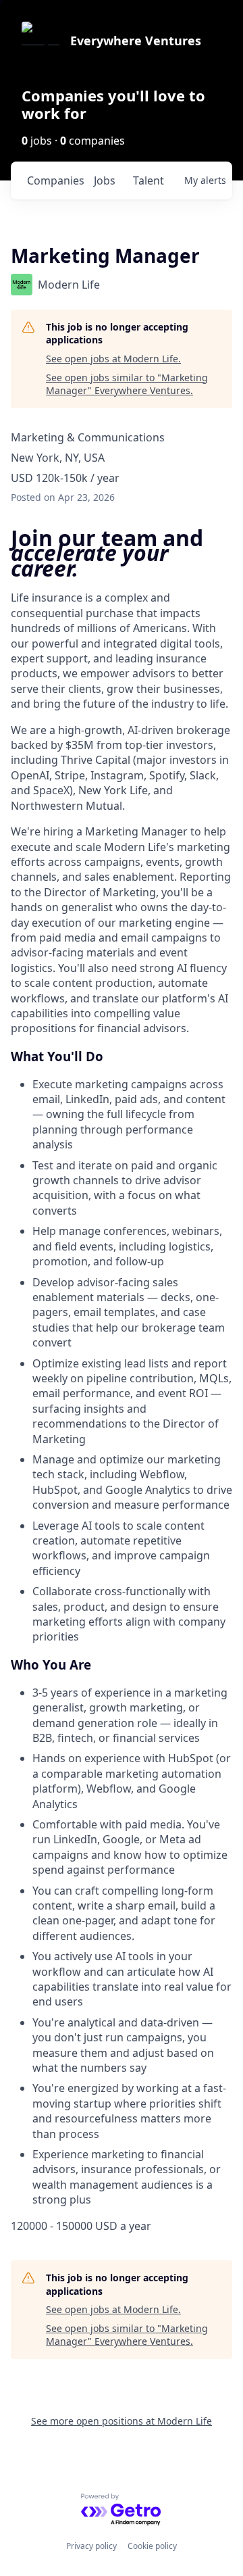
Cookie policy (152, 2546)
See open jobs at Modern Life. (113, 359)
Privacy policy (91, 2546)
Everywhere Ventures (136, 41)
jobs (105, 180)
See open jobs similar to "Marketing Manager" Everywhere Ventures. (127, 384)
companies (55, 180)
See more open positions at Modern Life (122, 2421)
